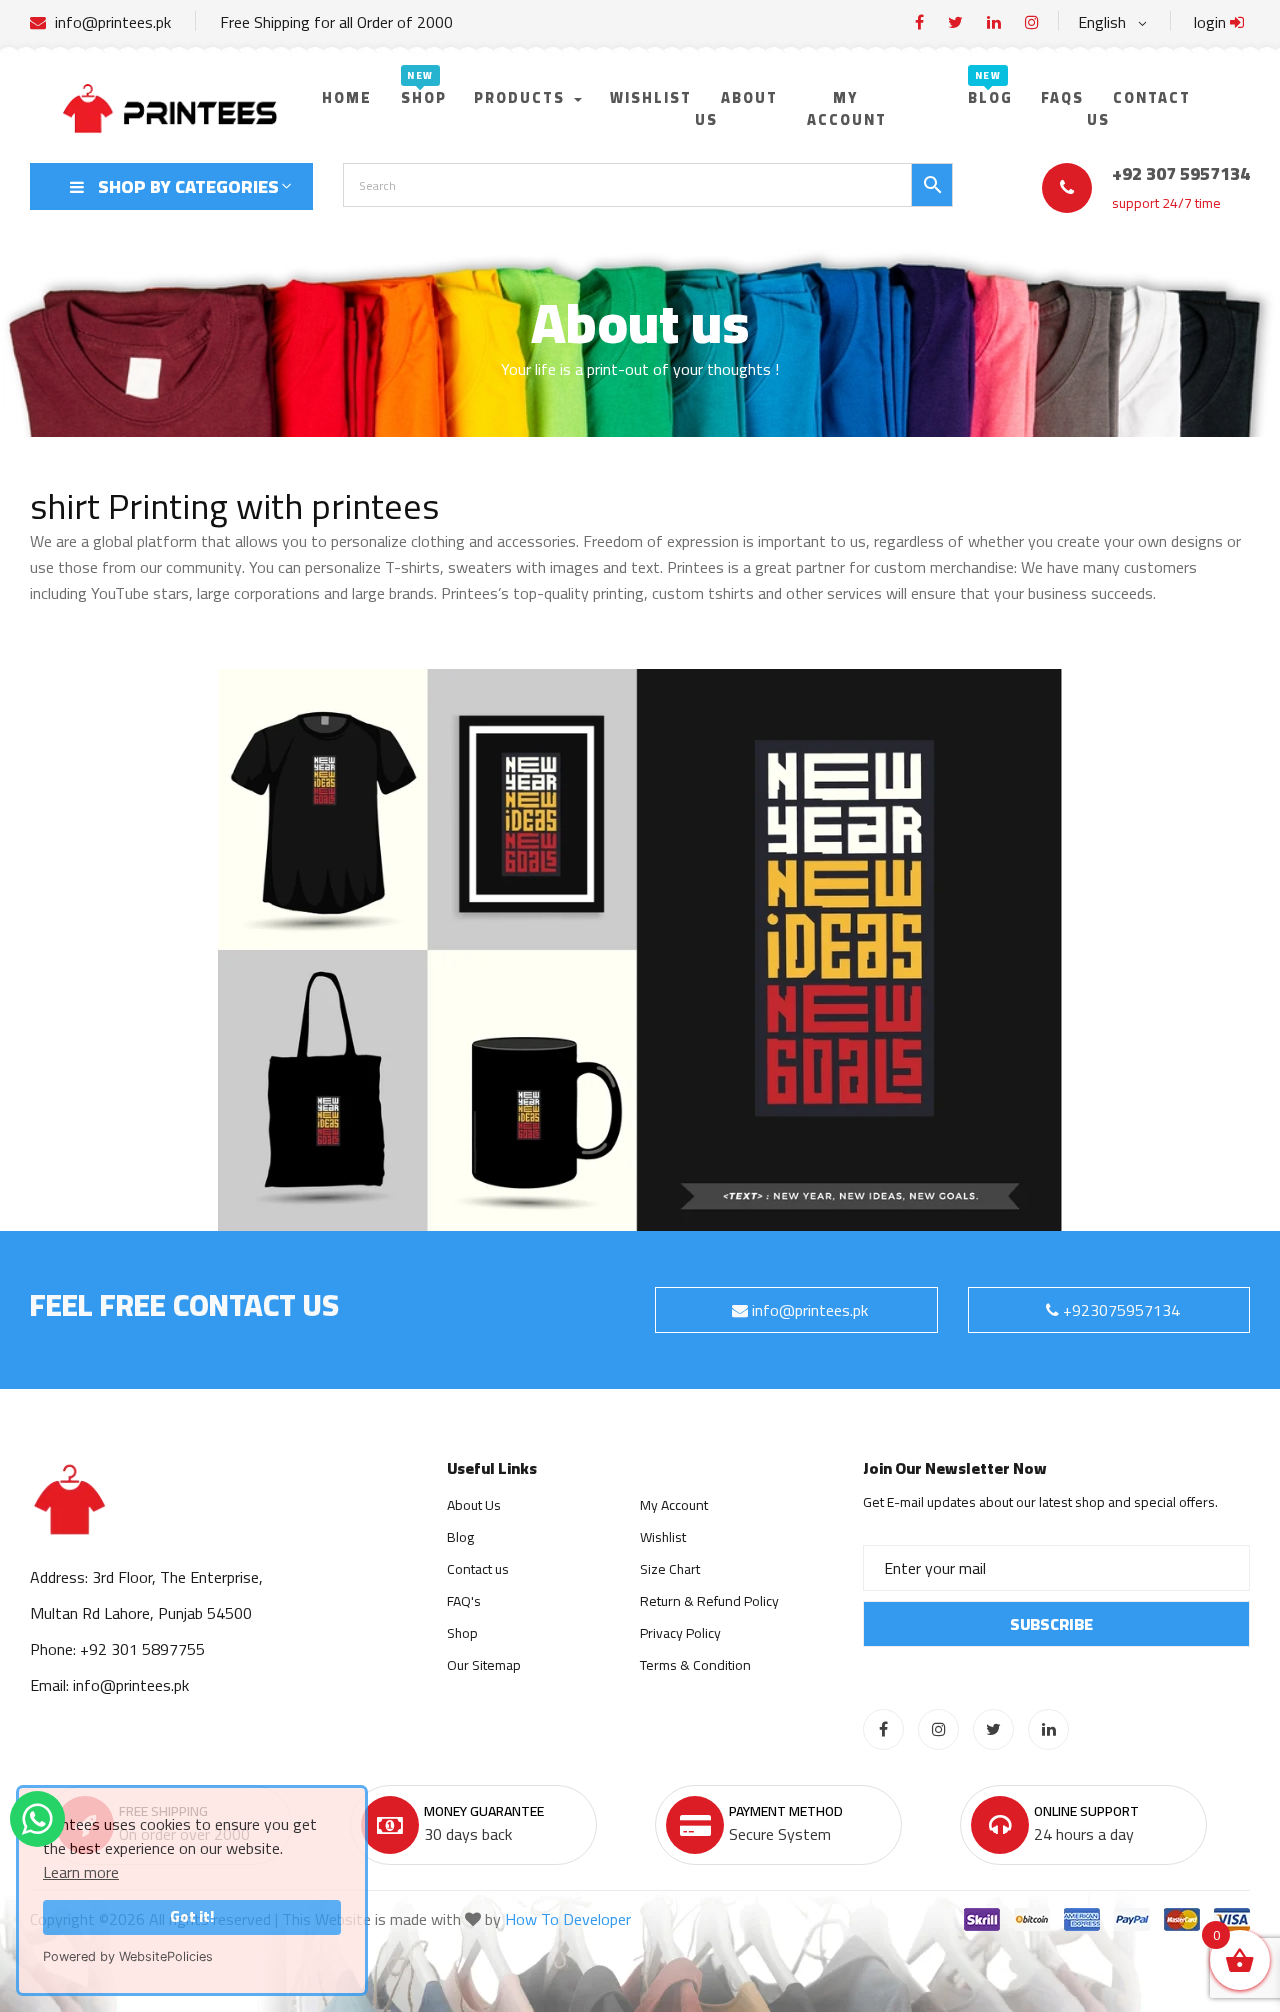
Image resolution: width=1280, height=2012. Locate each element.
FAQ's (464, 1601)
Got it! (192, 1916)
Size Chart (670, 1569)
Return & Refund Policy (709, 1601)
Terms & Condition (695, 1665)
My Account (674, 1505)
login (1212, 22)
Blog (990, 97)
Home (347, 97)
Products (522, 97)
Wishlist (651, 97)
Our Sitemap (484, 1665)
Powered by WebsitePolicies (128, 1956)
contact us (1139, 108)
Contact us (478, 1569)
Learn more (81, 1872)
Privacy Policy (680, 1633)
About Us (736, 108)
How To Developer (568, 1919)
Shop (424, 97)
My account (847, 108)
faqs (1062, 97)
